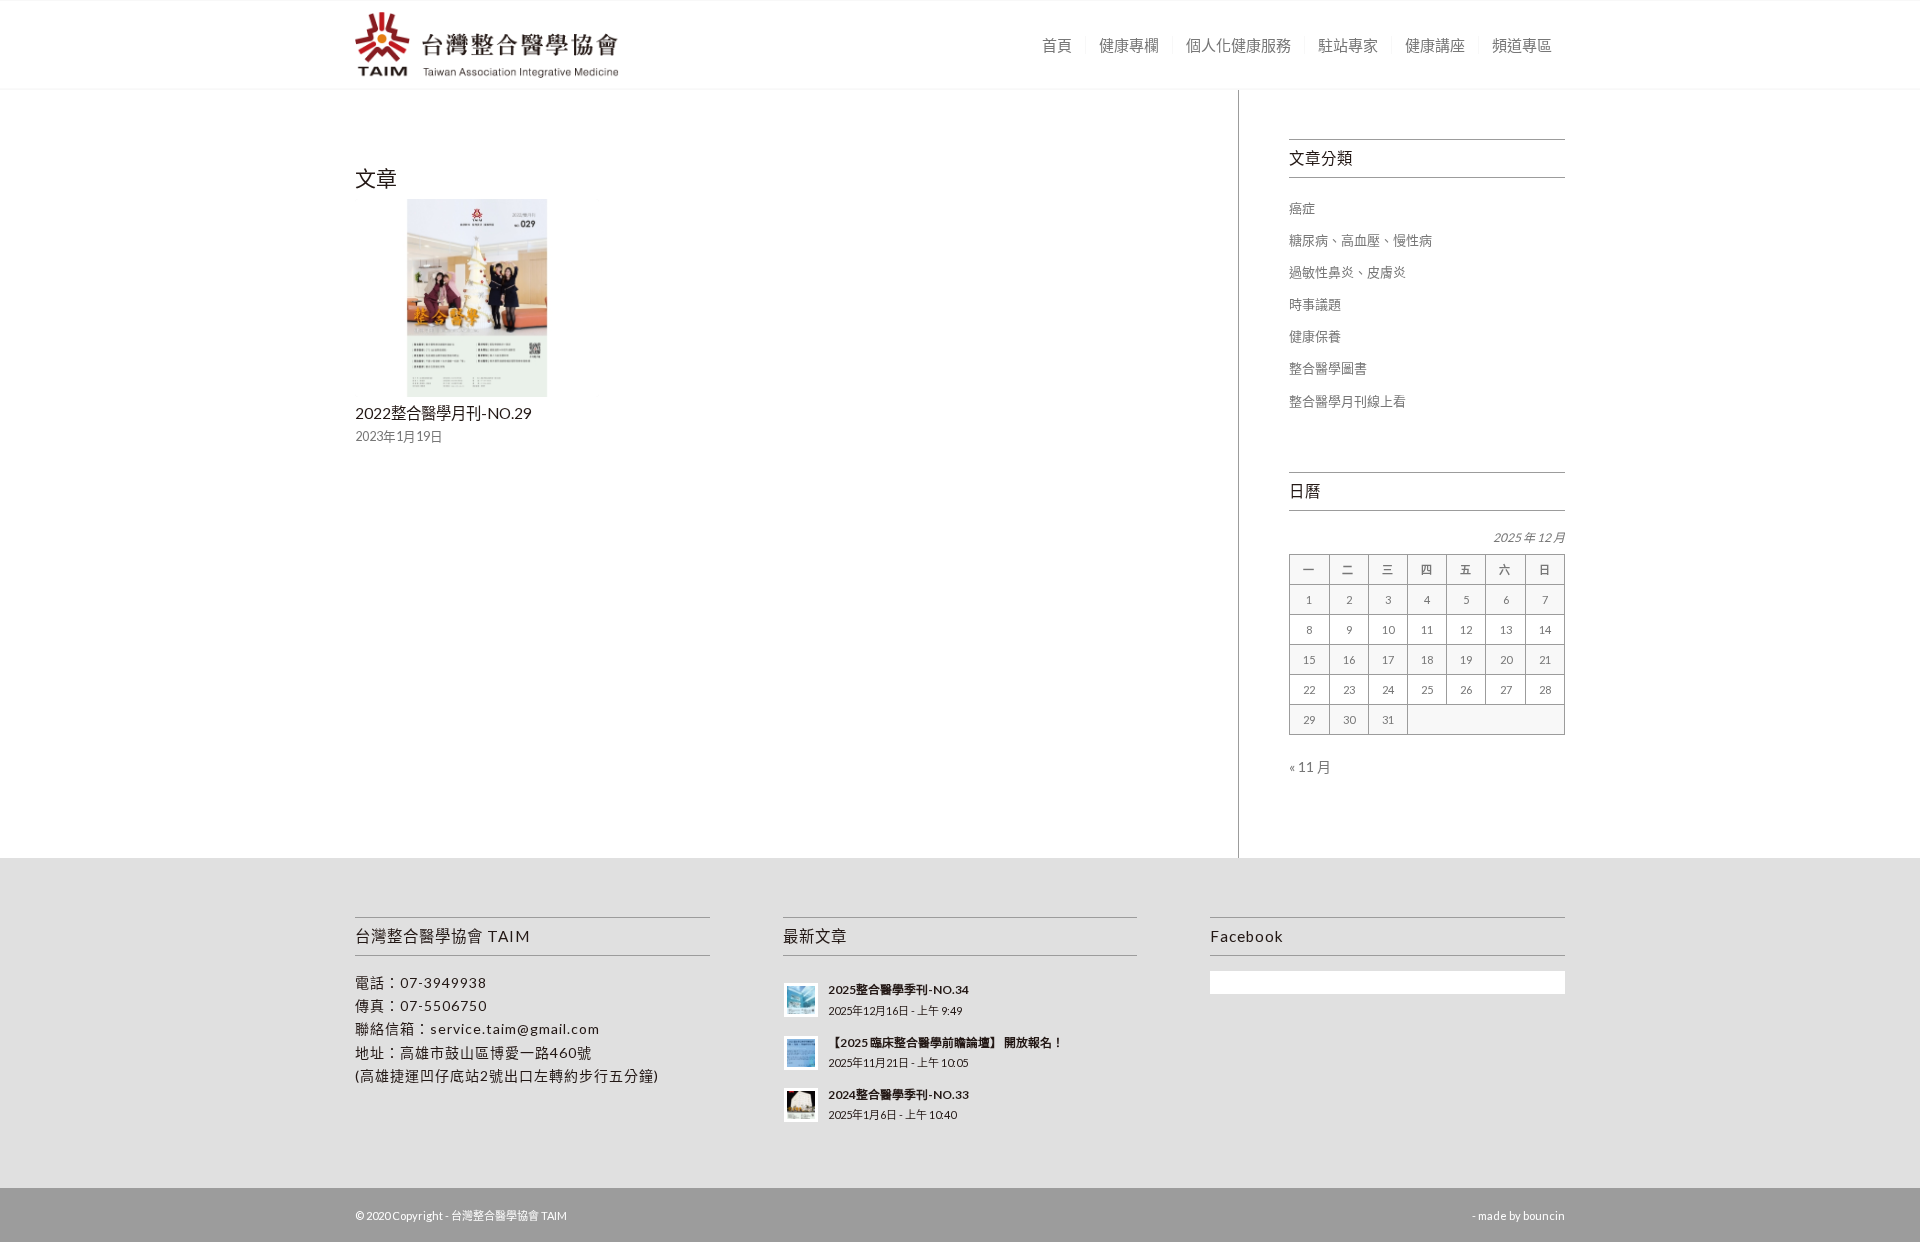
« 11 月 (1310, 766)
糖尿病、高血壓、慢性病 (1360, 240)
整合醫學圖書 (1328, 368)
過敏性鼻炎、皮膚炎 (1347, 272)
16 (1349, 659)
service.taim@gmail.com (515, 1028)
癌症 (1302, 208)
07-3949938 (443, 982)
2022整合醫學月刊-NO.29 (443, 413)
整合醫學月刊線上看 (1347, 401)
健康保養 (1315, 336)
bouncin (1544, 1215)
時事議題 (1315, 304)
